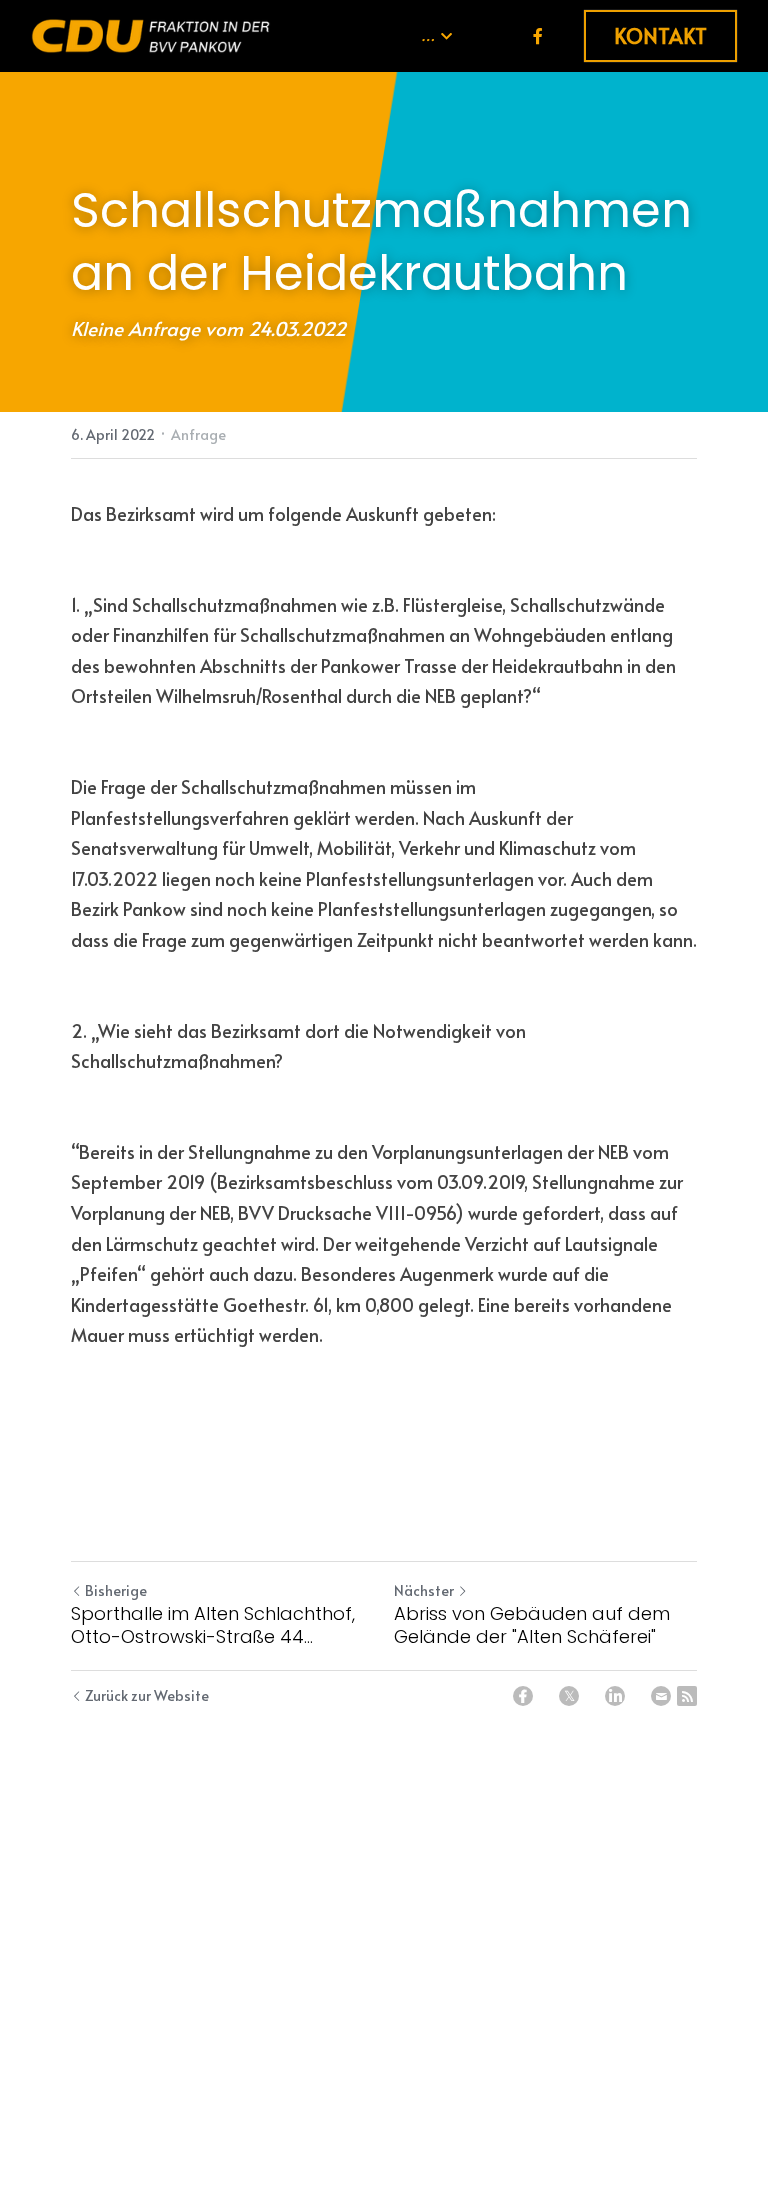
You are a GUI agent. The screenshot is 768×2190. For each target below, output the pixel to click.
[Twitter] (569, 1696)
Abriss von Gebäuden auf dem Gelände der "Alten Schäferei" (532, 1625)
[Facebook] (523, 1696)
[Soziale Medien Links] (538, 35)
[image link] (151, 34)
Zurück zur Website (147, 1695)
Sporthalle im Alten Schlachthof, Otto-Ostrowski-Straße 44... (213, 1625)
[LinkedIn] (615, 1696)
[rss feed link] (687, 1696)
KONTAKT (660, 36)
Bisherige (116, 1590)
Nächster (424, 1590)
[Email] (661, 1696)
